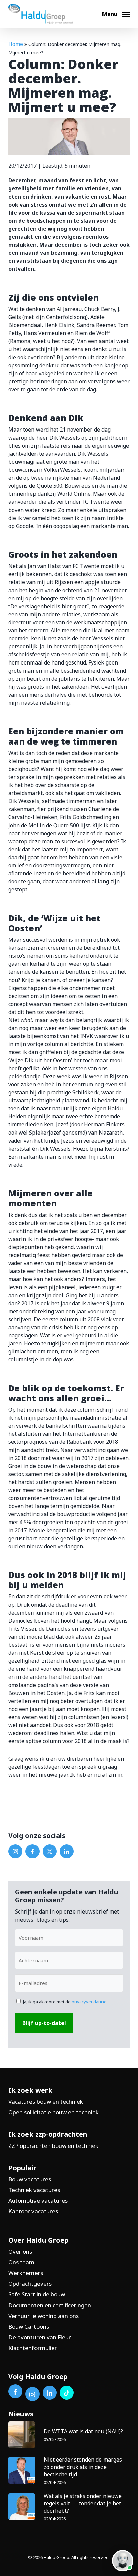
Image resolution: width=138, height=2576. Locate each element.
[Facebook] (32, 1851)
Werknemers (26, 2273)
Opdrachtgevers (30, 2284)
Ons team (21, 2262)
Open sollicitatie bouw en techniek (54, 2112)
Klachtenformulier (33, 2348)
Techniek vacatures (34, 2190)
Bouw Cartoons (29, 2326)
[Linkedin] (67, 1851)
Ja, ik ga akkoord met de (65, 2002)
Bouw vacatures (30, 2179)
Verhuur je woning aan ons (44, 2316)
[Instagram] (15, 1851)
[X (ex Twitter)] (50, 1851)
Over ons (20, 2251)
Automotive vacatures (38, 2201)
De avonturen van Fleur (40, 2337)
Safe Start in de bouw (37, 2294)
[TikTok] (67, 2393)
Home (16, 44)
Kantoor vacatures (33, 2211)
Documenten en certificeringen (50, 2305)
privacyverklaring (89, 2002)
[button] (116, 13)
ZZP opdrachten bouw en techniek (53, 2146)
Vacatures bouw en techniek (46, 2101)
